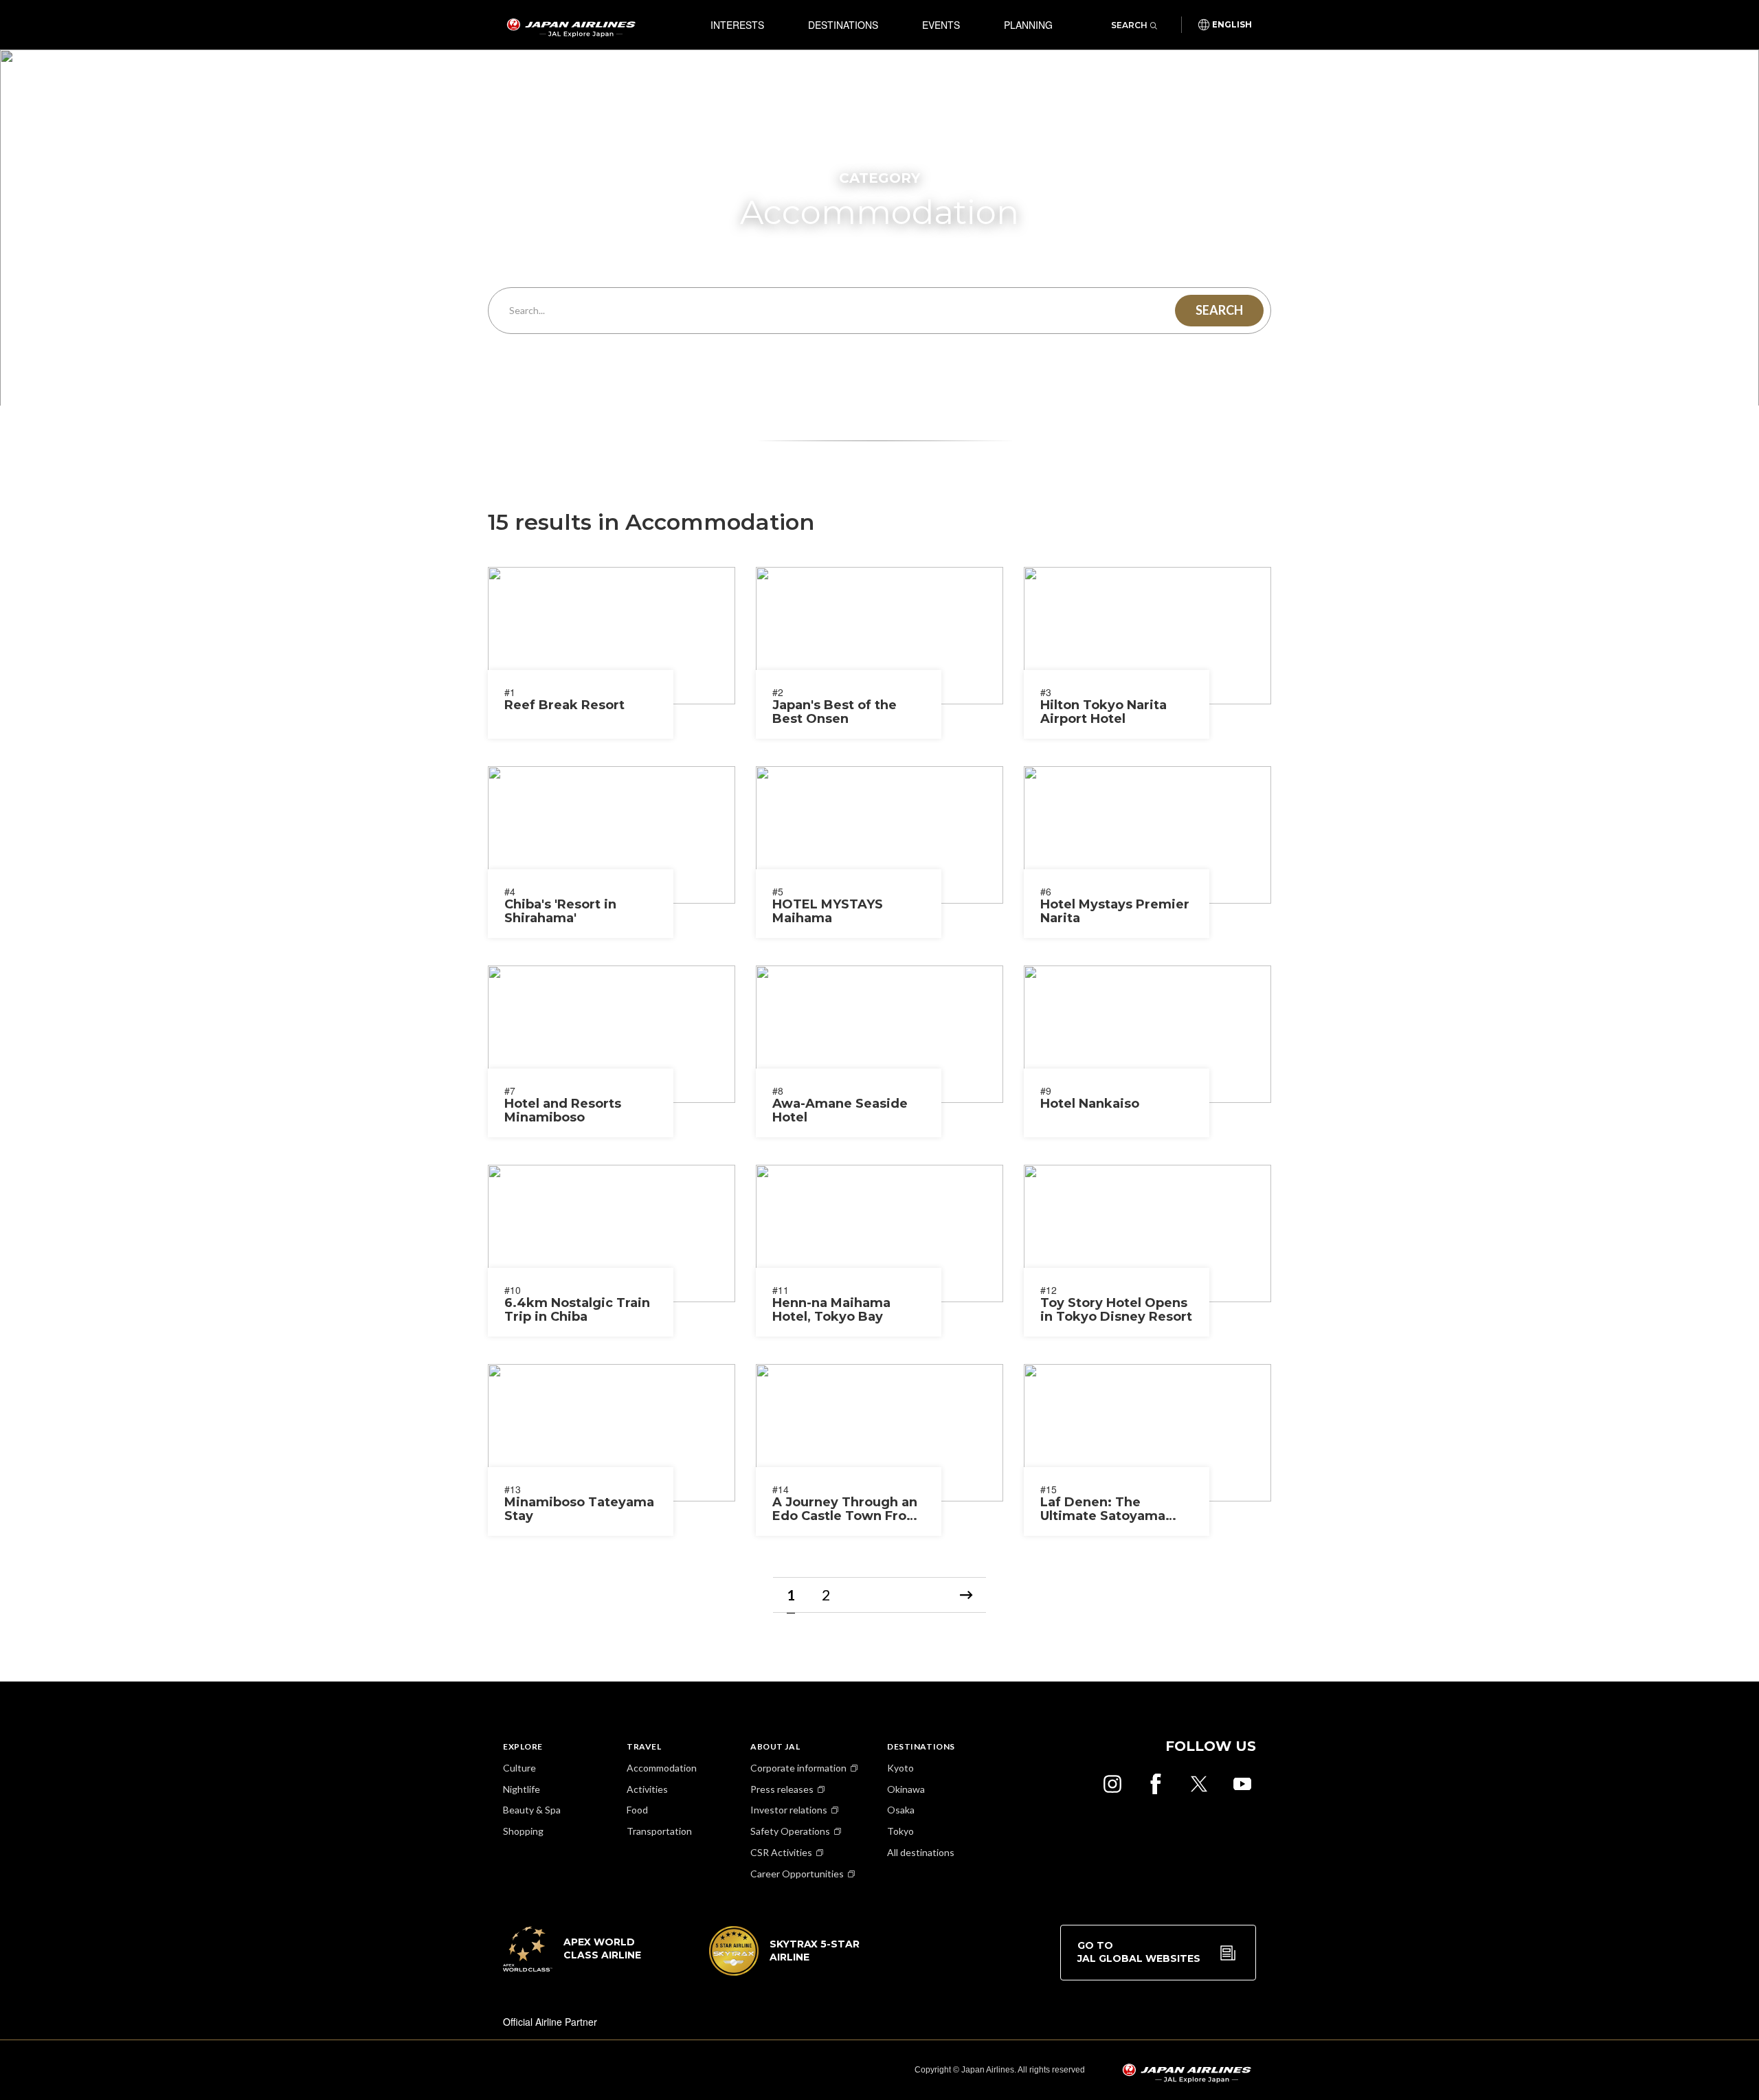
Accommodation (662, 1768)
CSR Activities (781, 1852)
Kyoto (900, 1768)
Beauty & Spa (532, 1810)
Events (941, 25)
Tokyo (900, 1831)
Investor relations (789, 1810)
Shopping (523, 1831)
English (1232, 25)
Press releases (782, 1789)
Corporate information (798, 1768)
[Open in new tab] (1112, 1784)
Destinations (843, 25)
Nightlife (522, 1789)
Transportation (659, 1831)
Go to (1139, 1952)
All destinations (921, 1852)
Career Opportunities (797, 1874)
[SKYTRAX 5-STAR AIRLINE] (785, 1971)
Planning (1028, 25)
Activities (647, 1789)
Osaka (901, 1810)
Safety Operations (790, 1831)
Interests (737, 25)
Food (637, 1810)
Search (1129, 25)
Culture (519, 1768)
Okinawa (906, 1789)
